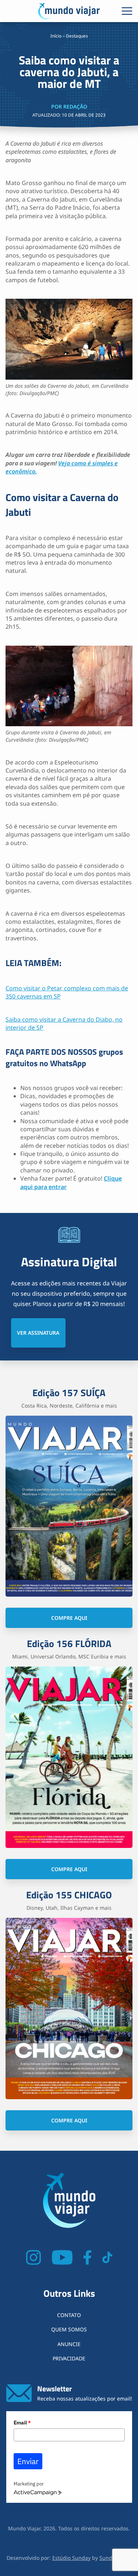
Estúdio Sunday (71, 2558)
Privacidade (69, 2358)
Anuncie (69, 2344)
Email (22, 2423)
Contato (69, 2315)
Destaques (77, 36)
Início (56, 36)
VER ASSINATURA (38, 1333)
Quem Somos (69, 2329)
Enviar (28, 2461)
